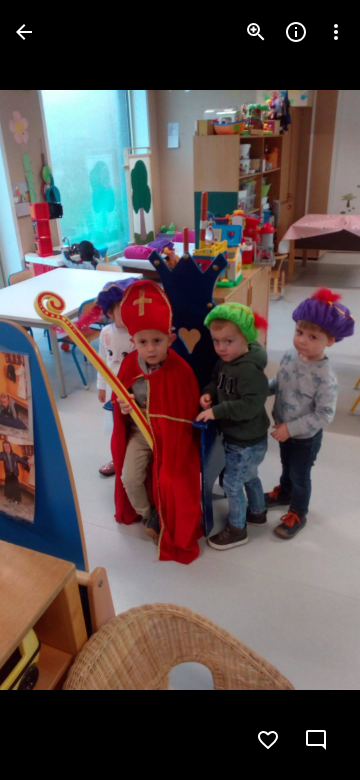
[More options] (336, 32)
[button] (56, 390)
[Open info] (296, 32)
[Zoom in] (256, 32)
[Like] (268, 740)
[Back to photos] (24, 32)
